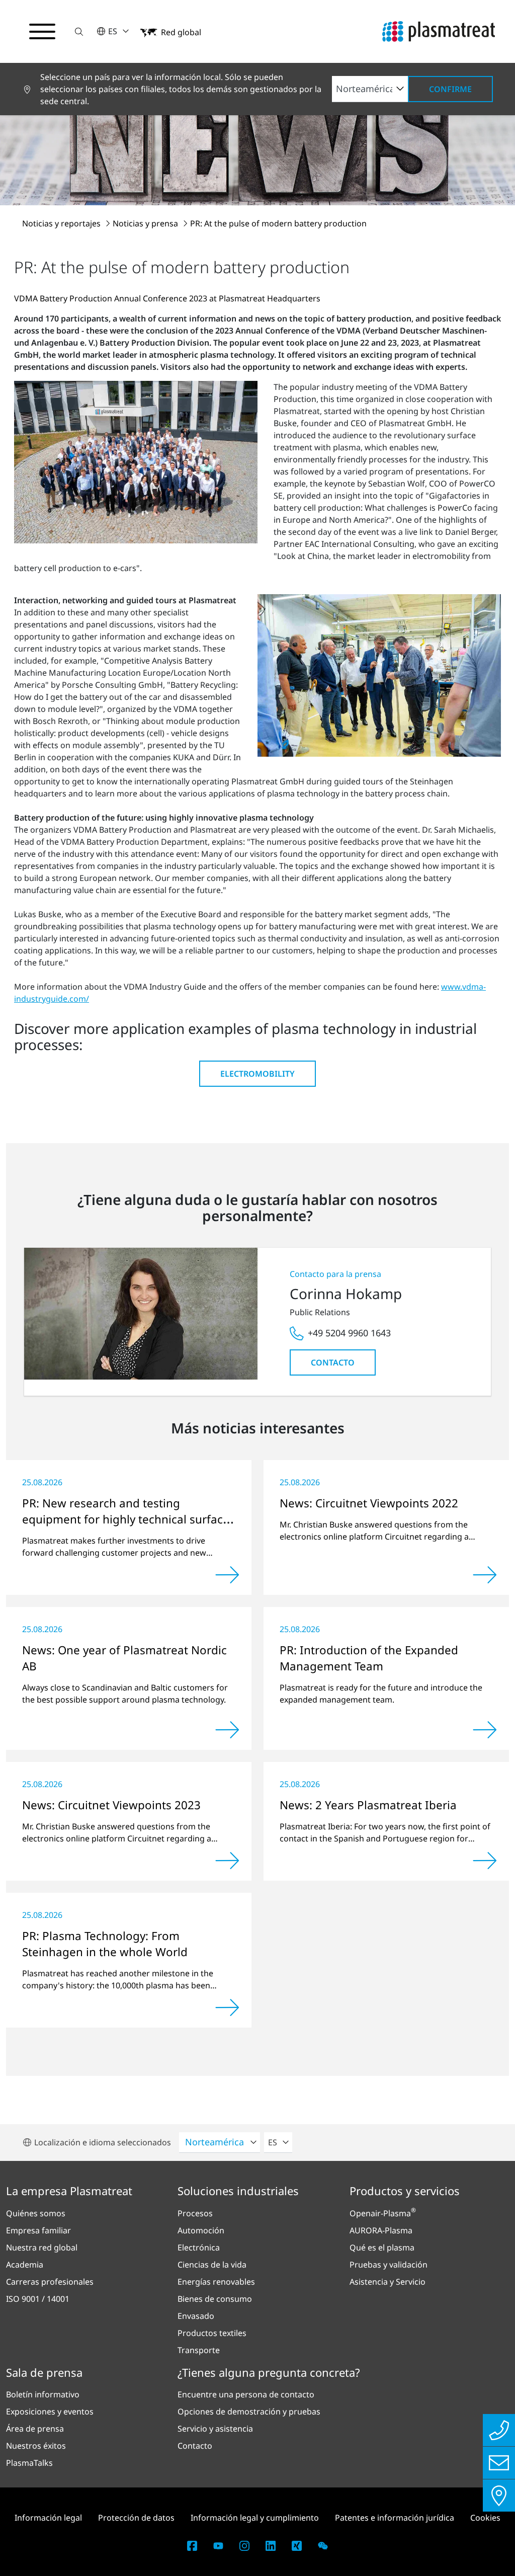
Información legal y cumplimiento (255, 2518)
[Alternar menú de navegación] (42, 32)
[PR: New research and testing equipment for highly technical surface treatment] (227, 1575)
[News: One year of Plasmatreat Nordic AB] (227, 1730)
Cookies (485, 2518)
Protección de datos (136, 2518)
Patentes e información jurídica (395, 2518)
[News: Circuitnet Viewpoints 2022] (485, 1575)
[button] (79, 31)
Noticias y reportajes (62, 223)
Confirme (450, 89)
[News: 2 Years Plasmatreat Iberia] (485, 1861)
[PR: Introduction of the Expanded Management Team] (485, 1730)
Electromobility (257, 1074)
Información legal (48, 2518)
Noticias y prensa (146, 223)
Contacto (333, 1362)
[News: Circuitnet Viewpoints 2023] (227, 1861)
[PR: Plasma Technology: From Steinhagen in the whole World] (227, 2007)
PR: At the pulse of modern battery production (278, 223)
